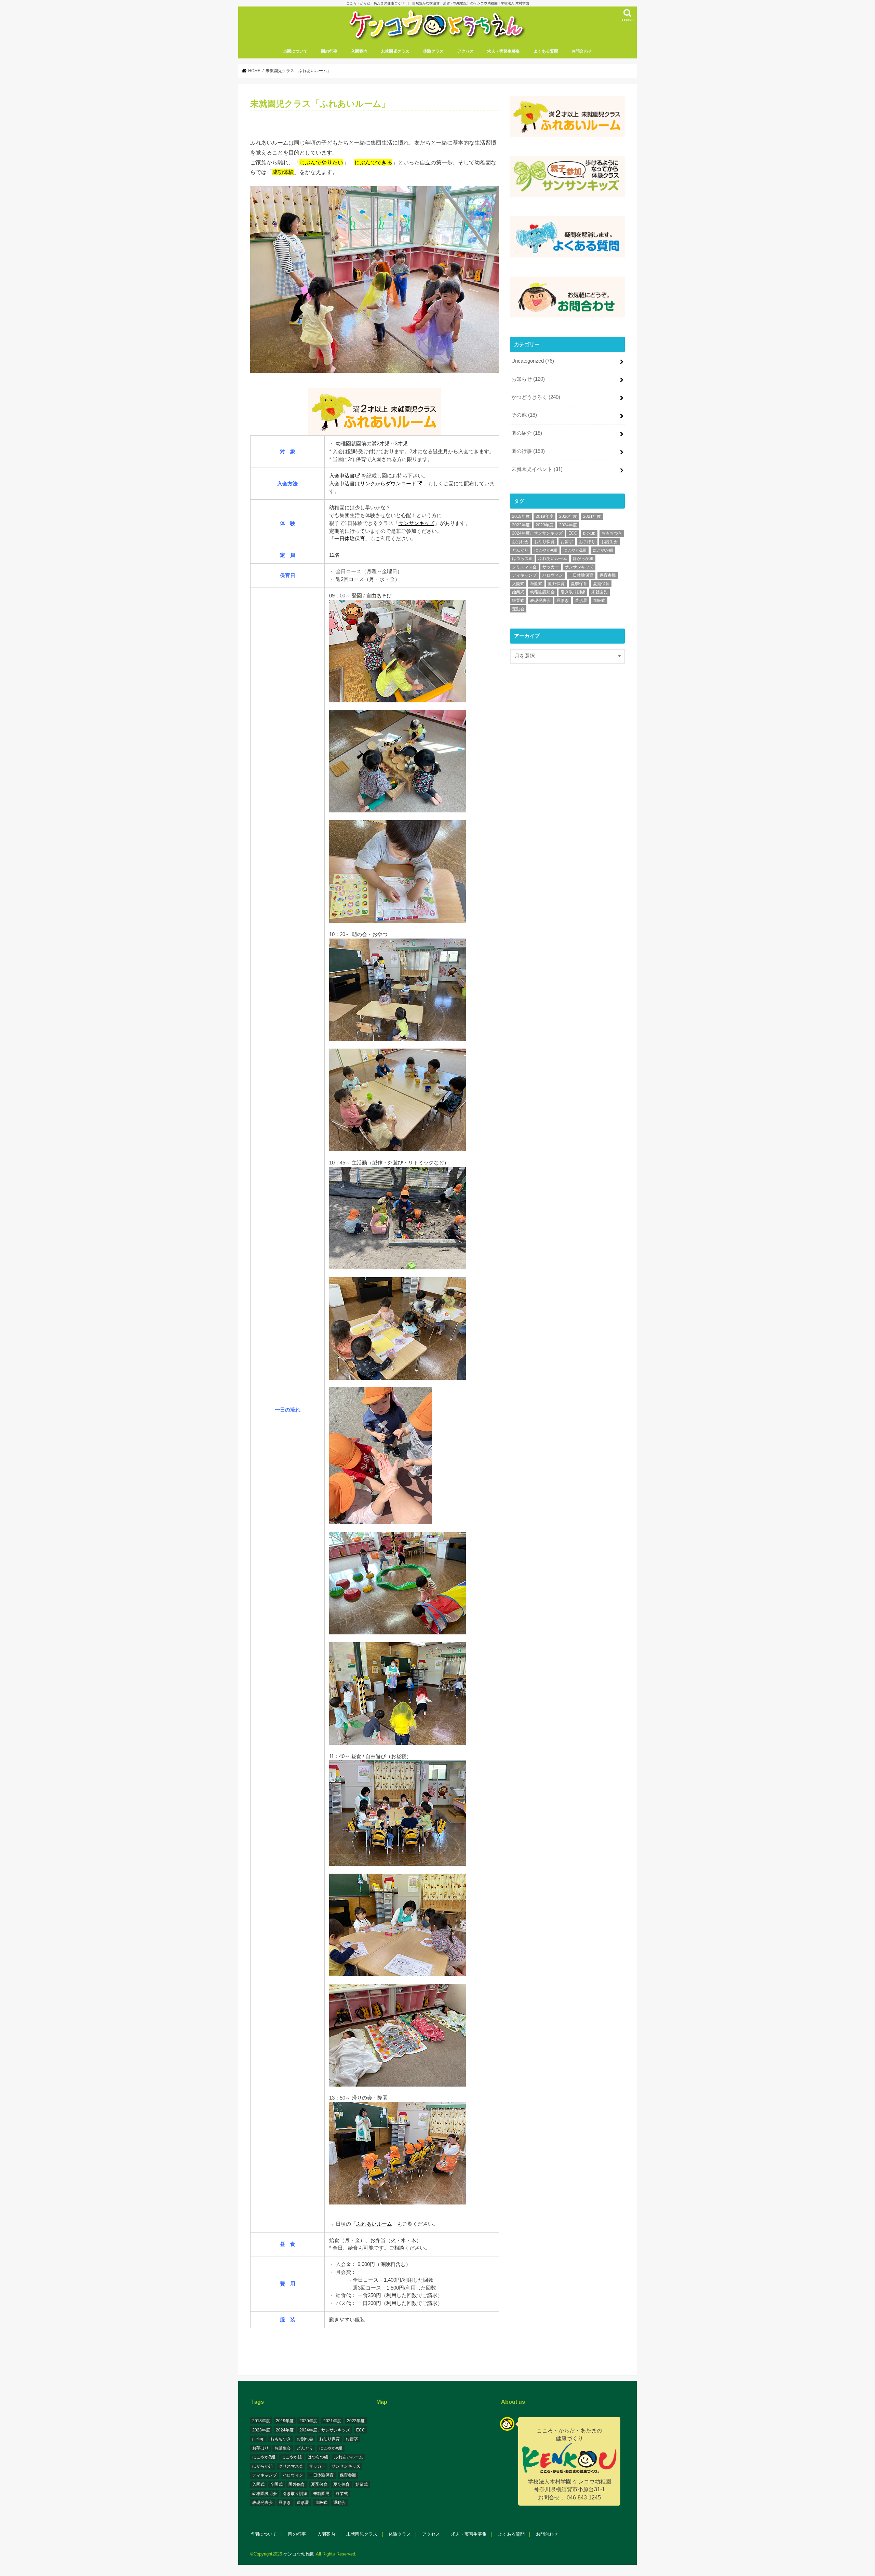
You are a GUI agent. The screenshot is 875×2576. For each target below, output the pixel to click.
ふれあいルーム (374, 2224)
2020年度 (568, 516)
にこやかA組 (546, 550)
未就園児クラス (395, 51)
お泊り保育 (544, 542)
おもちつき (612, 533)
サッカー (551, 567)
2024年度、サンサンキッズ (537, 533)
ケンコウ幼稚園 (299, 2554)
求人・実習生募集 (503, 51)
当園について (295, 51)
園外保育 (556, 584)
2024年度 (568, 525)
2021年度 (592, 516)
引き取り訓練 (573, 592)
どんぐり (520, 550)
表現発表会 (540, 601)
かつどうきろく (536, 397)
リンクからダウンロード (388, 483)
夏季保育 (579, 584)
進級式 (599, 601)
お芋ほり (587, 542)
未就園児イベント (537, 469)
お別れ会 (520, 542)
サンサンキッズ (416, 523)
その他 (524, 415)
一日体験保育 (350, 538)
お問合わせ (582, 51)
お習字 (567, 542)
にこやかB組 (575, 550)
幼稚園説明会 (542, 592)
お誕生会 (609, 542)
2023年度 (544, 525)
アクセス (466, 51)
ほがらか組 (583, 558)
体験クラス (433, 51)
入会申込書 (342, 476)
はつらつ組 (522, 558)
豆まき (563, 601)
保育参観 (608, 575)
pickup (589, 533)
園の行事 (329, 51)
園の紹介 (527, 433)
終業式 (518, 601)
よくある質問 (546, 51)
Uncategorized (533, 361)
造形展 (581, 601)
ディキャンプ (524, 575)
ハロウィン (553, 575)
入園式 (518, 584)
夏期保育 (601, 584)
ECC (573, 533)
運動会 (518, 609)
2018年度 (521, 516)
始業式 (518, 592)
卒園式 (536, 584)
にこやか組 (603, 550)
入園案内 (359, 51)
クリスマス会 (524, 567)
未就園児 (600, 592)
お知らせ (528, 379)
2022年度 (521, 525)
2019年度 (544, 516)
